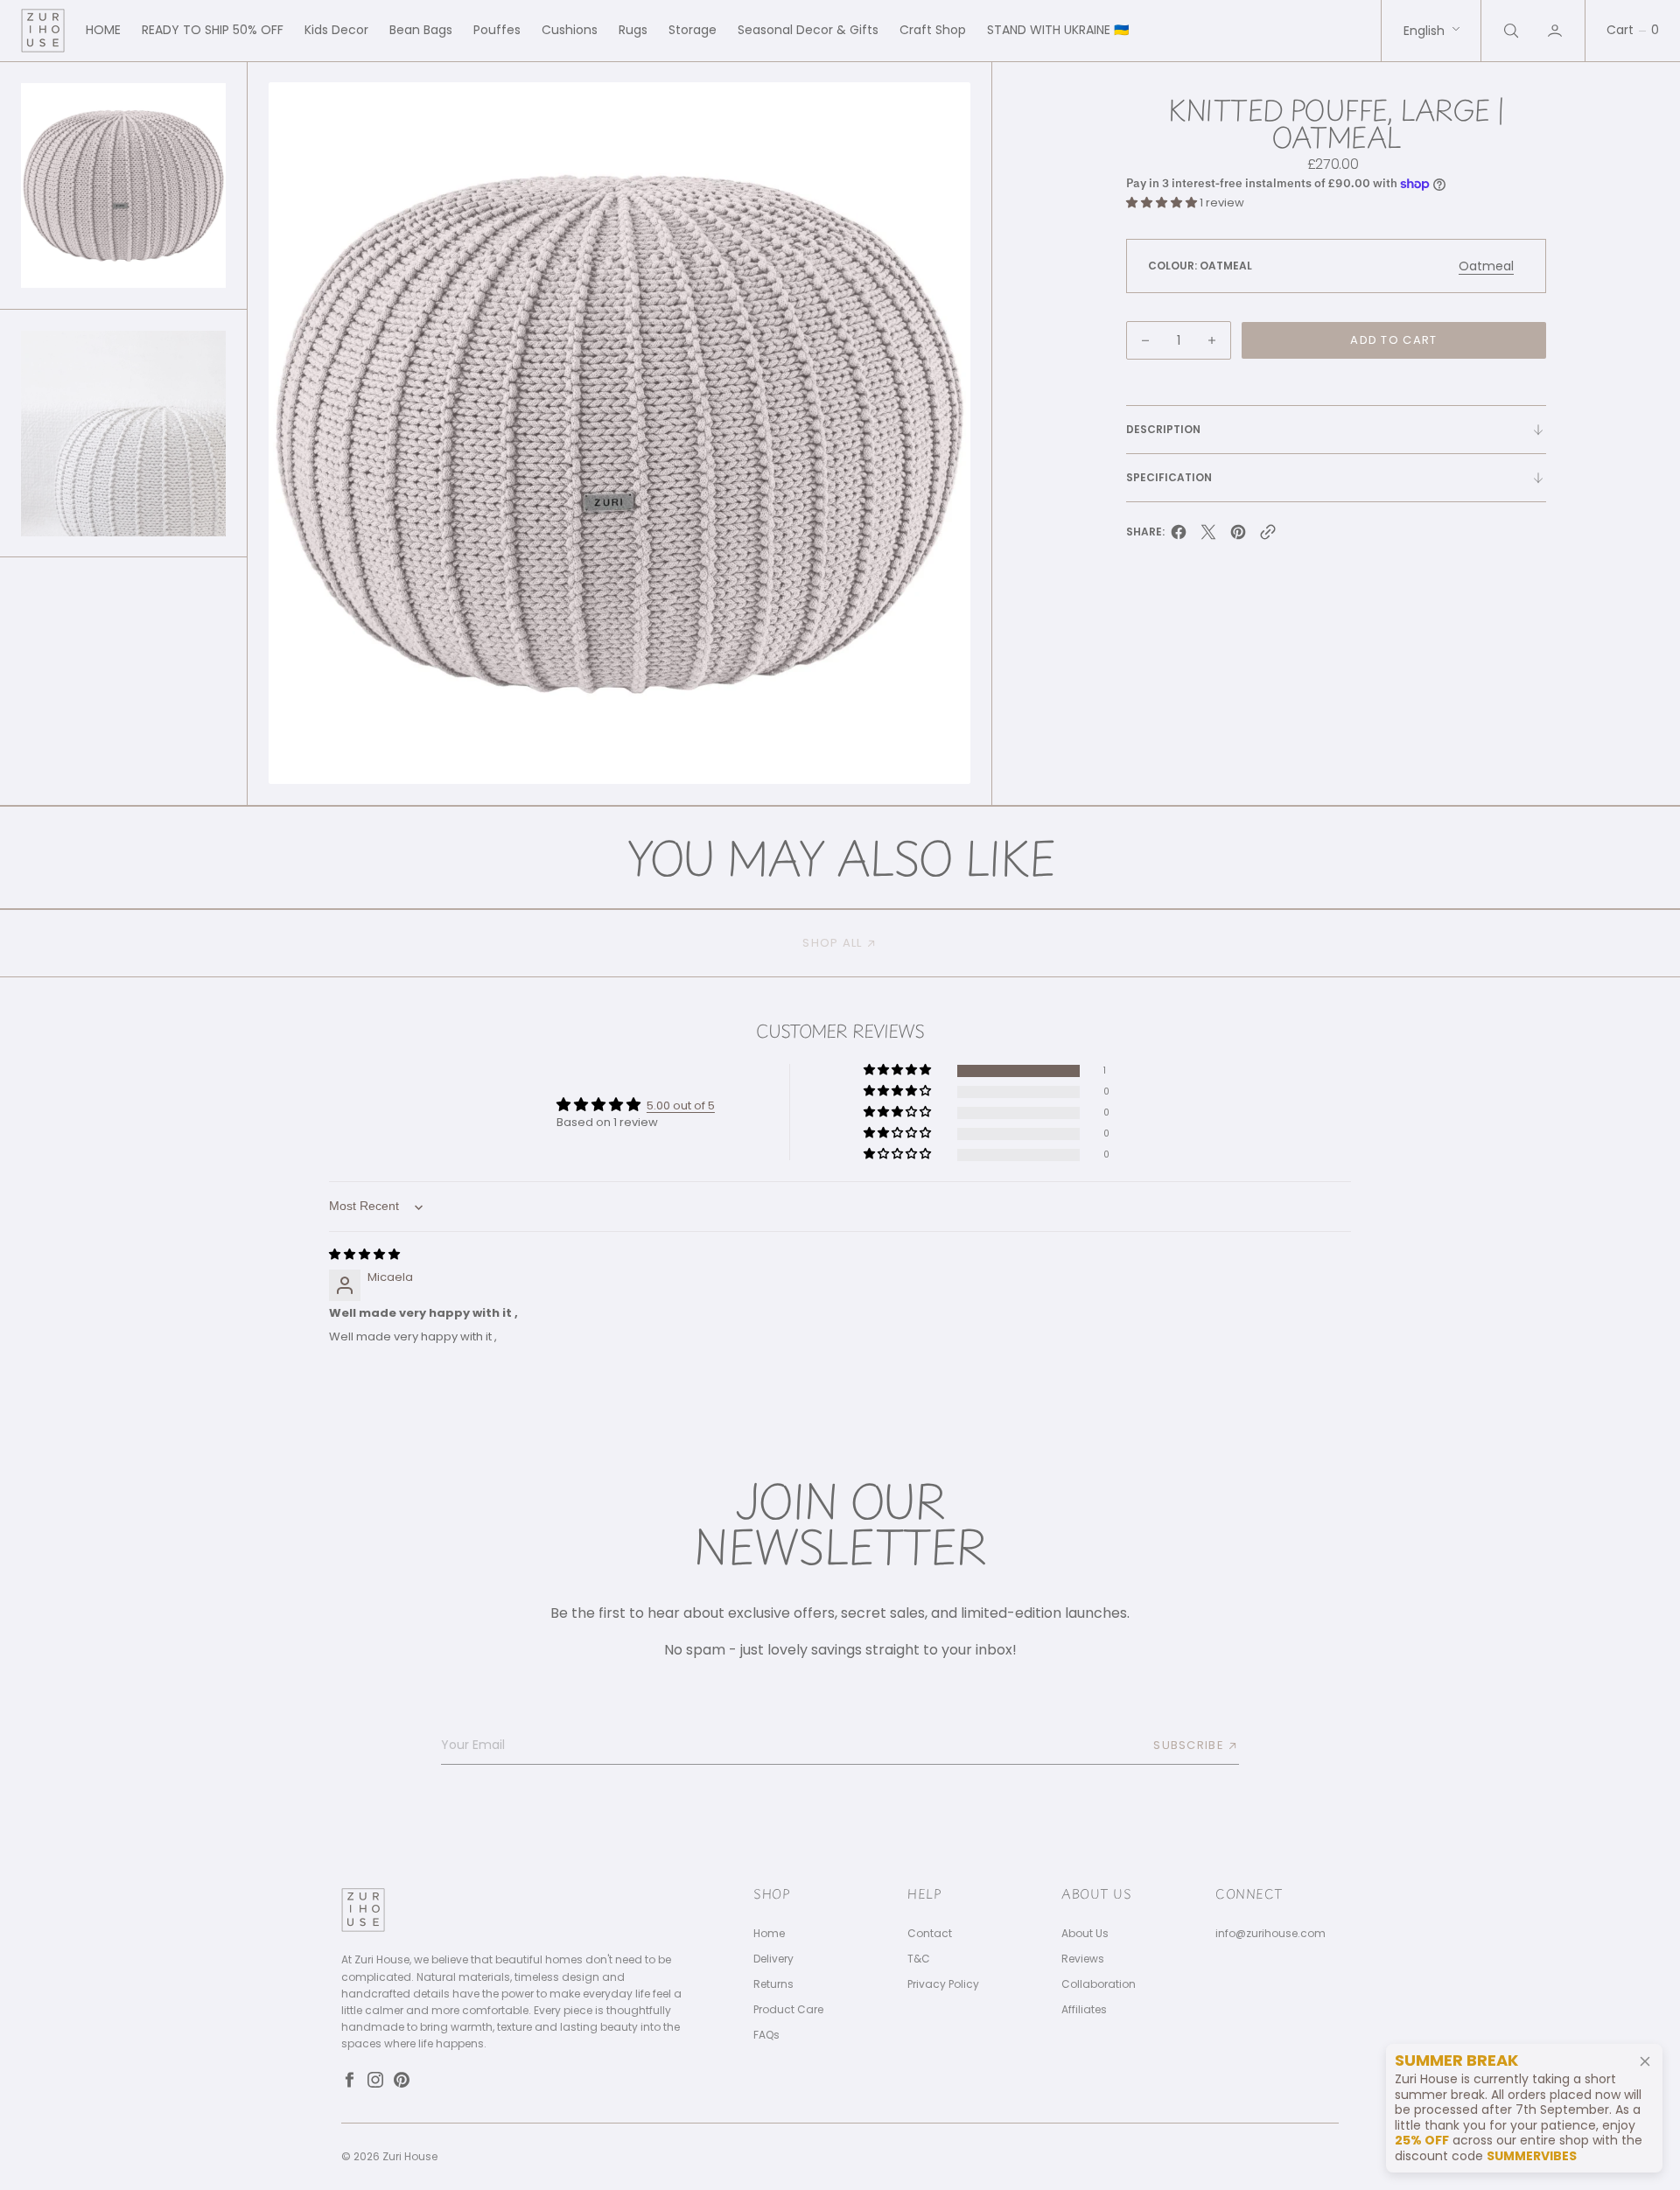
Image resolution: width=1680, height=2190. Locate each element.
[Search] (1509, 31)
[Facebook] (349, 2080)
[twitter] (1208, 537)
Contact (930, 1934)
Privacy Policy (943, 1984)
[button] (1557, 31)
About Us (1085, 1934)
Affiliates (1084, 2010)
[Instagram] (375, 2080)
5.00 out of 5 (681, 1105)
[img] (364, 1254)
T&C (919, 1959)
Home (769, 1934)
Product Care (788, 2010)
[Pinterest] (402, 2080)
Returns (773, 1984)
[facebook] (1179, 537)
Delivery (773, 1959)
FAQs (766, 2035)
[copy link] (1268, 537)
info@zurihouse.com (1270, 1934)
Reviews (1083, 1959)
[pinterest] (1238, 537)
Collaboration (1099, 1984)
